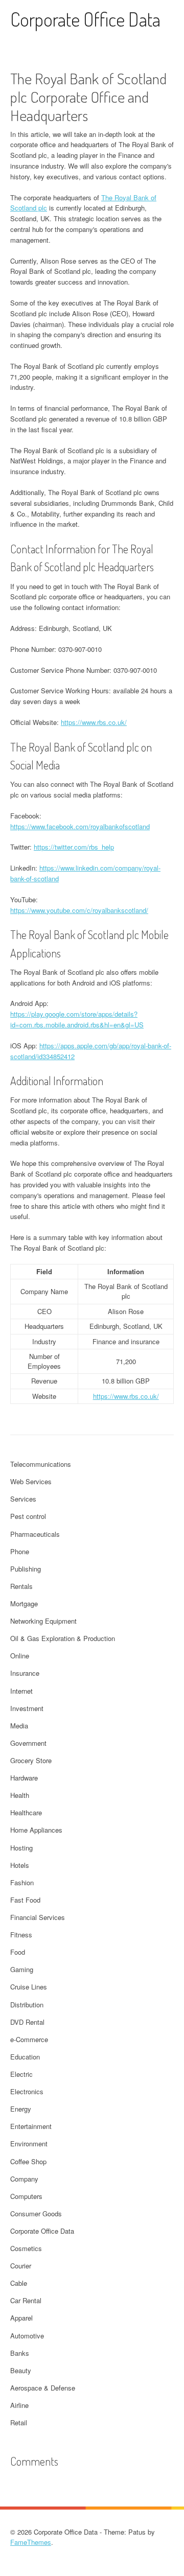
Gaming (22, 1969)
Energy (21, 2109)
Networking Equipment (43, 1621)
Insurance (25, 1673)
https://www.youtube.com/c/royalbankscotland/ (79, 910)
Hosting (21, 1848)
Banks (20, 2353)
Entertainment (31, 2126)
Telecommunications (41, 1464)
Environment (29, 2144)
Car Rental (26, 2300)
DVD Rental (27, 2022)
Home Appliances (36, 1830)
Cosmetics (26, 2248)
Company (24, 2179)
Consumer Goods (36, 2214)
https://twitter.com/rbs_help (74, 847)
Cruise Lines (29, 1987)
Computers (26, 2196)
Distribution (27, 2005)
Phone (20, 1551)
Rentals (21, 1586)
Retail (19, 2422)
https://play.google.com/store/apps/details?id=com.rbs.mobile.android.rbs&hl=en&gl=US (77, 1019)
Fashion (22, 1882)
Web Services (31, 1481)
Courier (21, 2266)
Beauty (21, 2370)
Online (20, 1656)
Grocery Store (31, 1760)
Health (20, 1795)
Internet (21, 1691)
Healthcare (26, 1812)
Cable (19, 2283)
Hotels (20, 1865)
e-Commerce (29, 2039)
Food (18, 1952)
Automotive (27, 2336)
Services (23, 1499)
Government (28, 1743)
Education (25, 2057)
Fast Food (25, 1900)
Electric (21, 2074)
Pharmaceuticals (35, 1534)
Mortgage (24, 1603)
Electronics (27, 2091)
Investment (27, 1708)
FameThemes (31, 2542)
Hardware (24, 1778)
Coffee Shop (28, 2161)
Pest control (28, 1516)
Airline (19, 2405)
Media (19, 1726)
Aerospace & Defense (43, 2388)
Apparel (21, 2318)
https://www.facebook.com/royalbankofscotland (80, 826)
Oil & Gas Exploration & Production (63, 1638)
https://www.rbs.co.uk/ (94, 722)
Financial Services (38, 1917)
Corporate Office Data (85, 19)
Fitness (21, 1935)
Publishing (26, 1569)
